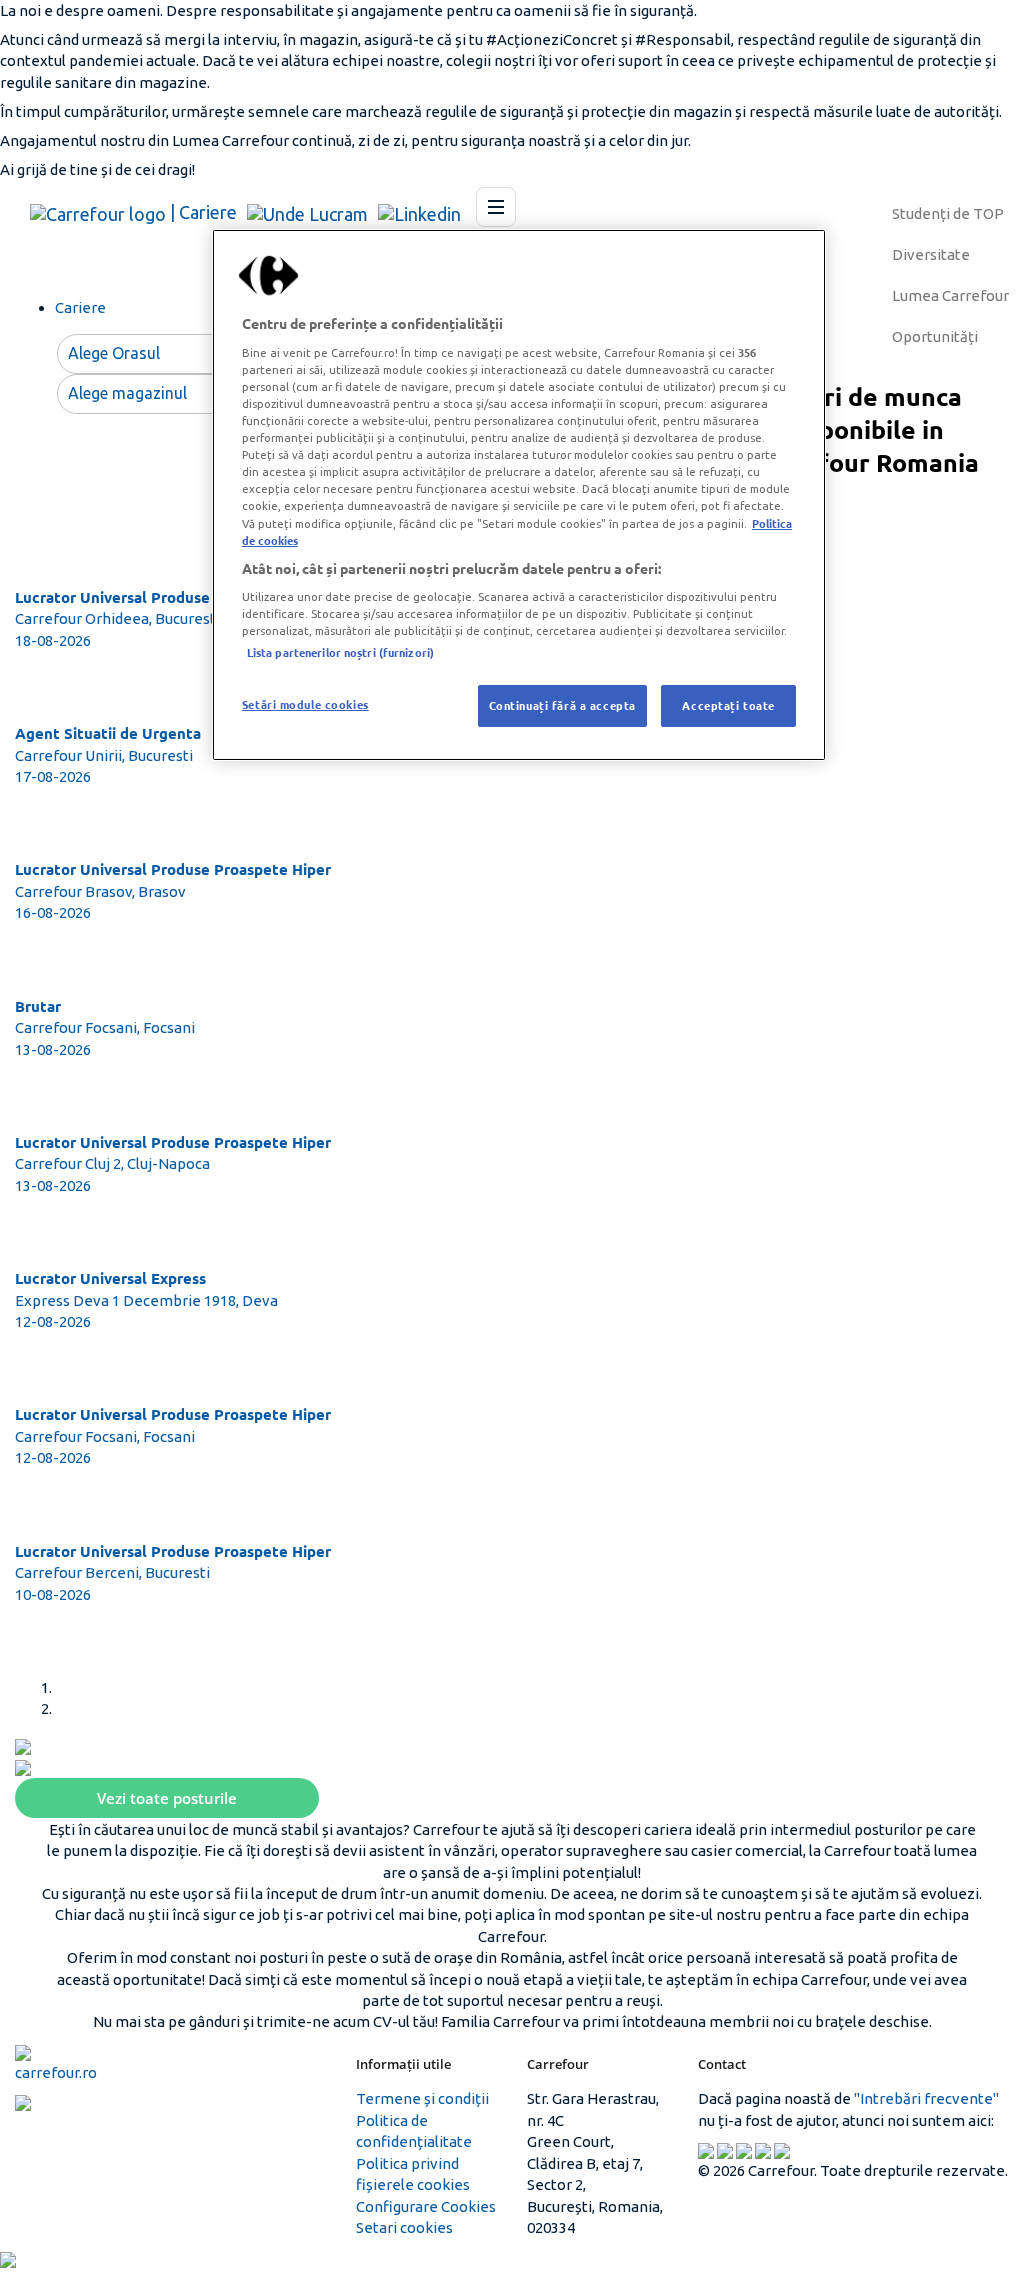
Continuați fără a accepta (562, 705)
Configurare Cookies (426, 2206)
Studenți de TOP (948, 213)
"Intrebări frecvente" (926, 2098)
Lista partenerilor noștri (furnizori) (340, 652)
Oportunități (935, 336)
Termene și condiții (422, 2098)
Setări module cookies (305, 704)
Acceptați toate (728, 705)
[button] (23, 1745)
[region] (519, 495)
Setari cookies (404, 2227)
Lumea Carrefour (950, 295)
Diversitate (931, 254)
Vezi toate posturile (167, 1798)
